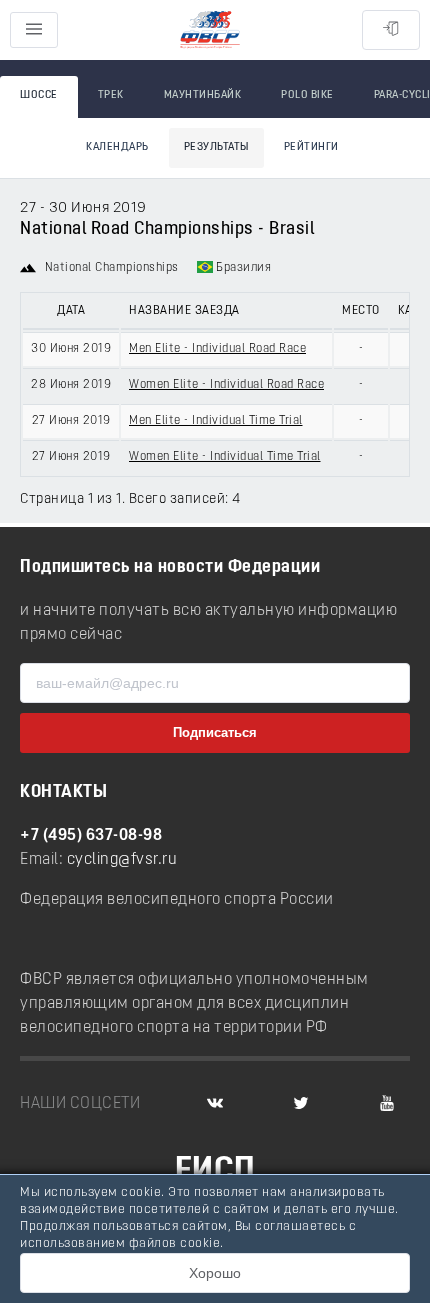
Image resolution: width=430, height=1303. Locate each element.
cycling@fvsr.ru (122, 860)
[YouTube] (387, 1104)
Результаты (216, 147)
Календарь (117, 147)
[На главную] (210, 30)
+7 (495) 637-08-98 (91, 836)
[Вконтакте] (215, 1104)
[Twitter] (301, 1104)
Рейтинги (311, 147)
